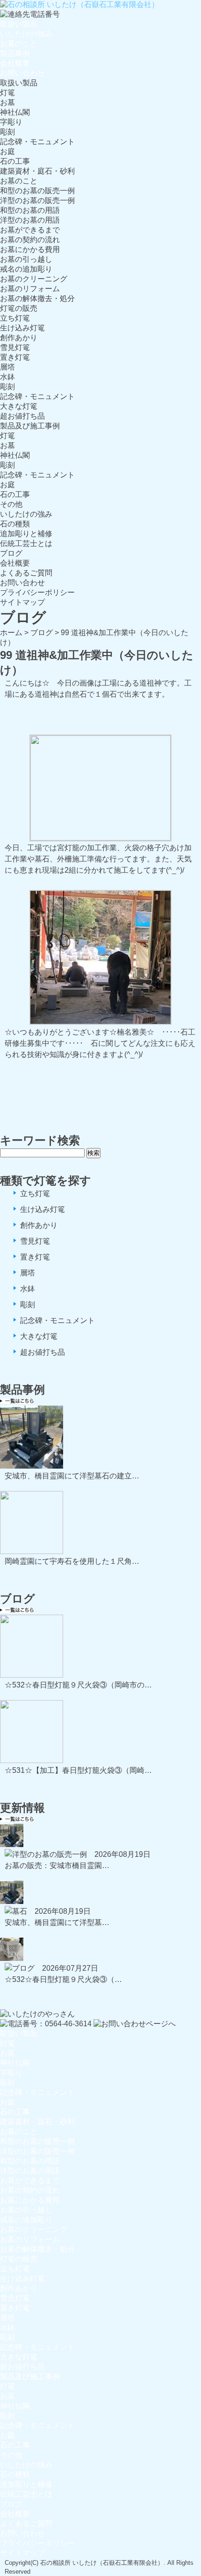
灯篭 (7, 93)
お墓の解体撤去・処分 (37, 298)
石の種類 (15, 524)
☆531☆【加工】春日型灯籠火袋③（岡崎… (78, 1770)
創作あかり (19, 338)
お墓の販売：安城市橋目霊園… (57, 1865)
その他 (11, 504)
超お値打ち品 (22, 416)
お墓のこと (19, 44)
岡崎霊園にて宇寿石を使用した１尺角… (72, 1561)
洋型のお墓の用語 (30, 220)
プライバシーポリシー (37, 592)
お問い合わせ (22, 73)
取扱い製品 (19, 24)
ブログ (11, 553)
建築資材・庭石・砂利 (37, 171)
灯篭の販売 (19, 308)
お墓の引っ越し (26, 259)
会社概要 (15, 63)
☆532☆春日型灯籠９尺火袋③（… (63, 1979)
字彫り (11, 122)
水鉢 (7, 377)
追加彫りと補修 (26, 534)
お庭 (7, 151)
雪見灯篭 (15, 347)
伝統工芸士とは (26, 543)
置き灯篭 (15, 357)
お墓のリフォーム (30, 289)
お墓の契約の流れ (30, 240)
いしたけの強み (26, 34)
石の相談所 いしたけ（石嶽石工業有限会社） (102, 2563)
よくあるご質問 (26, 573)
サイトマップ (22, 602)
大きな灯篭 (19, 406)
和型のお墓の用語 (30, 210)
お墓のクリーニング (34, 279)
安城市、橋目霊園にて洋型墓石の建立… (72, 1476)
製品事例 (15, 53)
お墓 (7, 102)
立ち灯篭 (15, 318)
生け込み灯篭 (22, 328)
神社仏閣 (15, 112)
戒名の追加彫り (26, 269)
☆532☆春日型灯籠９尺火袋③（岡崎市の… (78, 1685)
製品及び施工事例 (30, 426)
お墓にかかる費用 (30, 249)
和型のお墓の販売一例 (37, 191)
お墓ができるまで (30, 230)
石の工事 (15, 161)
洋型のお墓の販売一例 (37, 200)
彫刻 (7, 132)
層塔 (7, 367)
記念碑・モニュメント (37, 142)
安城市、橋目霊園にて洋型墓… (57, 1922)
